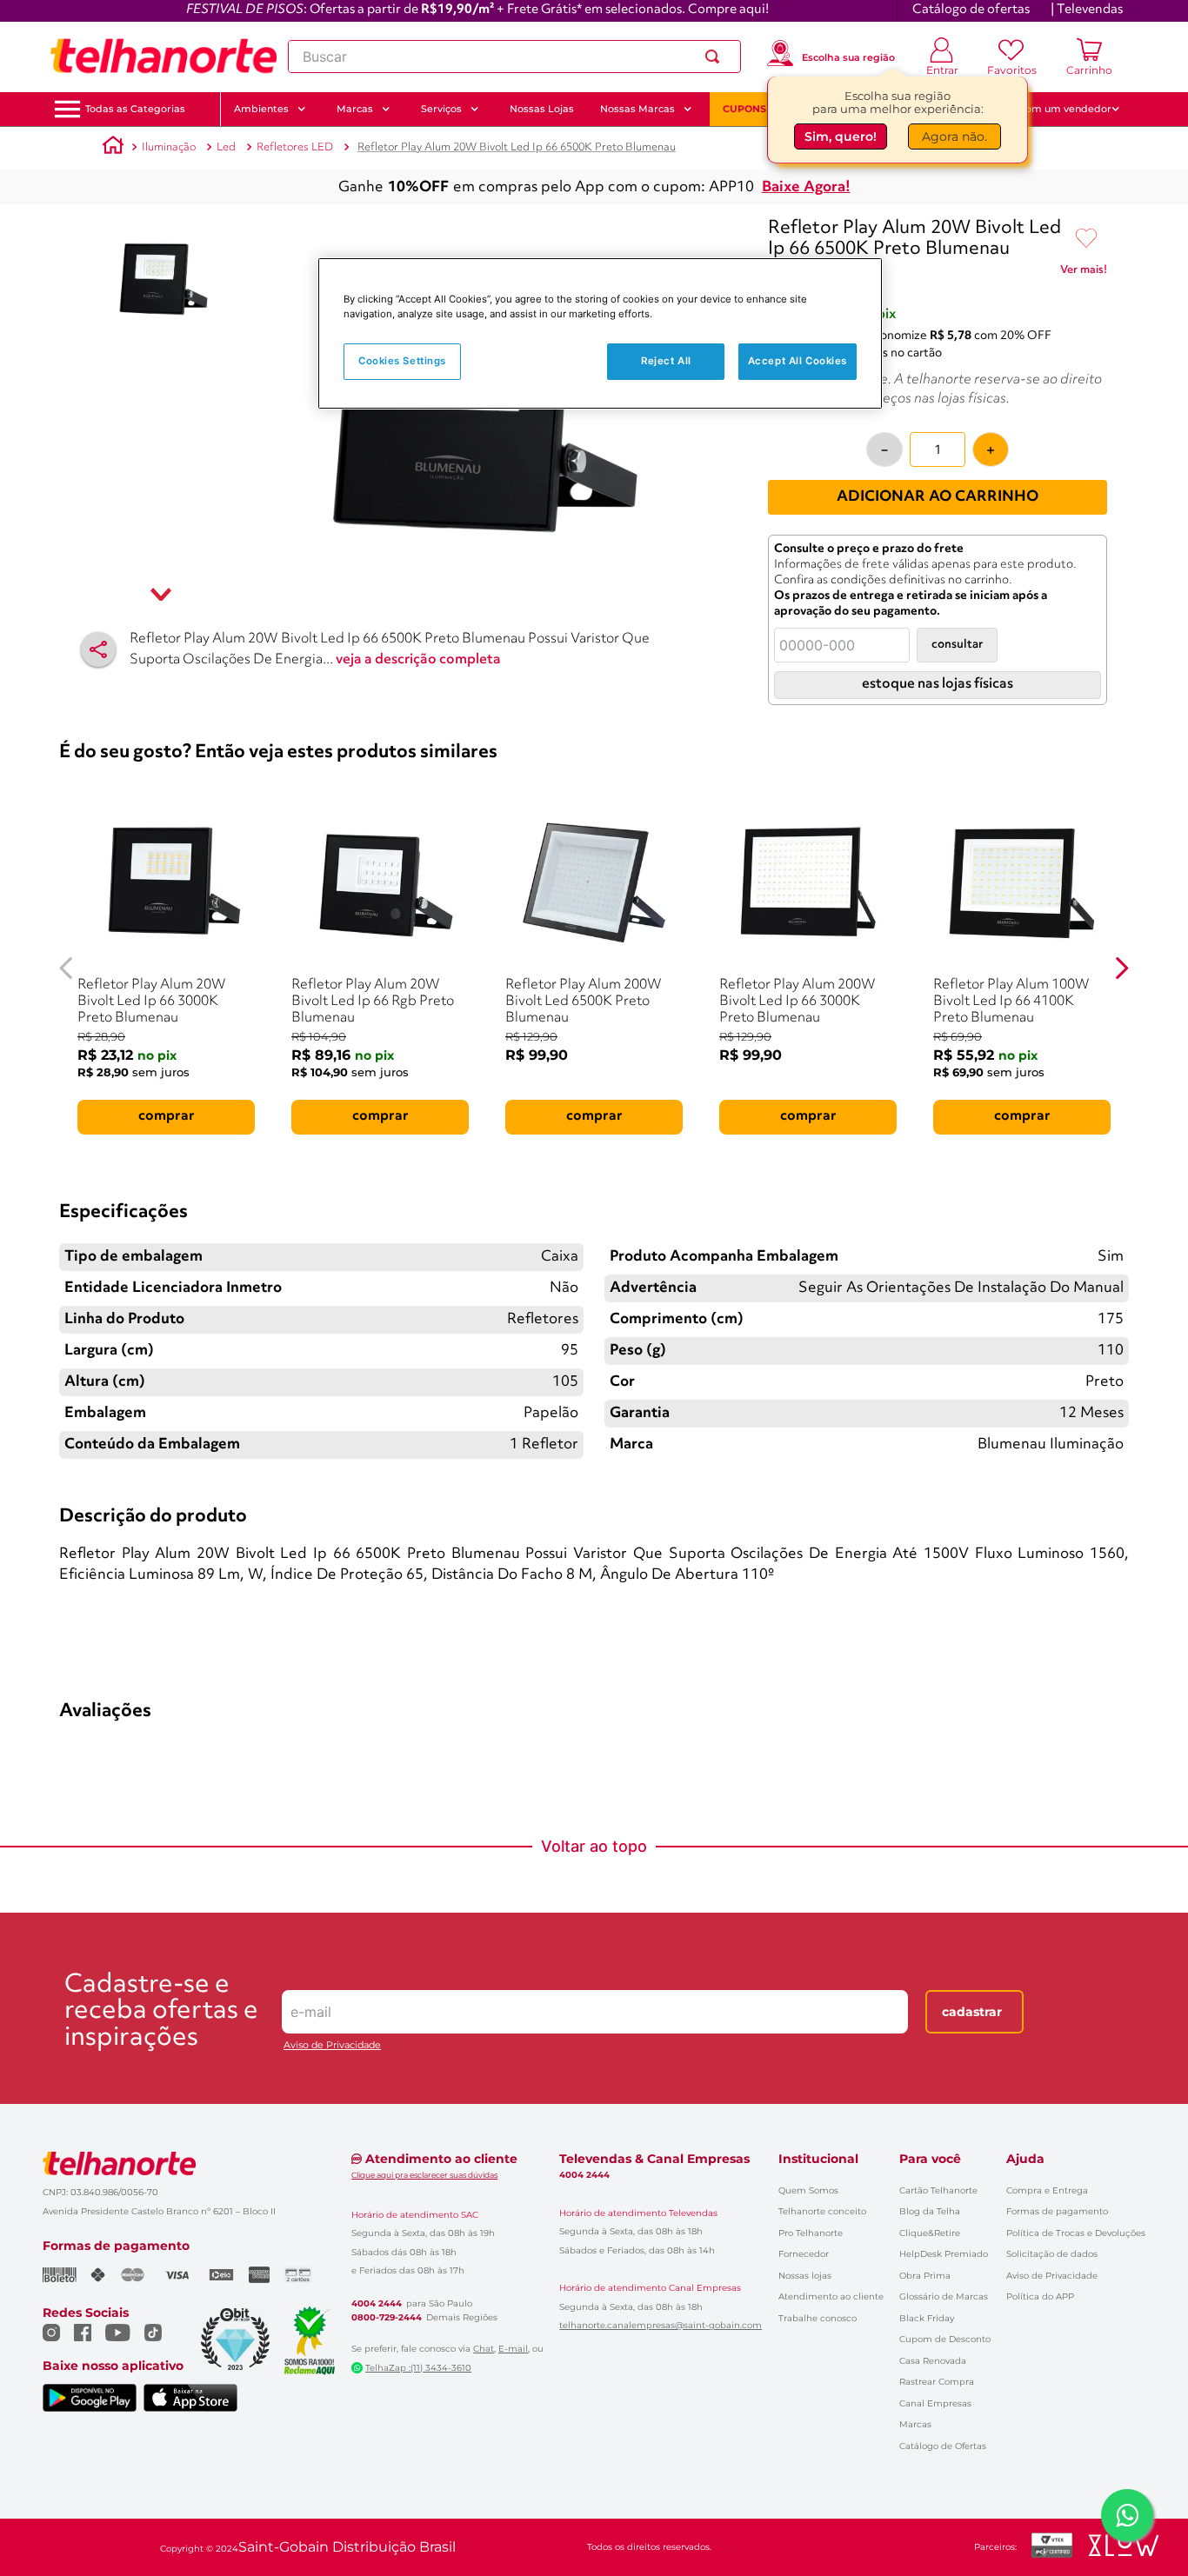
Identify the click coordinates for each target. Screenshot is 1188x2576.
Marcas (915, 2424)
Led (226, 147)
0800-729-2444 (387, 2318)
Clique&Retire (930, 2233)
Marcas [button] (355, 109)
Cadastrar (972, 2012)
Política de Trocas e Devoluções (1076, 2233)
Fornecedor (804, 2254)
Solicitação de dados (1052, 2254)
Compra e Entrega (1047, 2190)
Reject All (666, 361)
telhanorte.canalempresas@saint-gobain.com (661, 2326)
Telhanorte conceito (822, 2211)
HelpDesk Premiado (944, 2254)
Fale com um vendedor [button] (1054, 109)
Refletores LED (295, 147)
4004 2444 (377, 2304)
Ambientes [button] (261, 109)
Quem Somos (808, 2190)
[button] (135, 109)
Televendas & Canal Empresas (654, 2159)
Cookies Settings (402, 361)
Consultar (957, 645)
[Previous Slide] (67, 968)
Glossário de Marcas (944, 2296)
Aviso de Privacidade (332, 2045)
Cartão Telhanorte (938, 2190)
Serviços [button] (441, 109)
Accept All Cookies (798, 361)
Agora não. (954, 136)
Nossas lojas (805, 2276)
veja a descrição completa (418, 660)
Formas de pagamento (1057, 2211)
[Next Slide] (1121, 968)
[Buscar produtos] (716, 57)
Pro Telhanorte (811, 2233)
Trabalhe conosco (818, 2318)
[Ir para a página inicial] (164, 57)
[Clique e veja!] (1084, 273)
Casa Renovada (933, 2361)
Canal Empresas (935, 2403)
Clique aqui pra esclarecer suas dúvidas (424, 2175)
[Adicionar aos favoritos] (1086, 239)
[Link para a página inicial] (113, 148)
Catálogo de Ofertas (943, 2446)
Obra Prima (925, 2276)
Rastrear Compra (937, 2382)
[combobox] (514, 57)
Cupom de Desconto (945, 2339)
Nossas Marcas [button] (637, 109)
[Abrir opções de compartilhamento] (98, 649)
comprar (167, 1116)
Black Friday (927, 2318)
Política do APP (1040, 2296)
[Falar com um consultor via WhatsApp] (1127, 2515)
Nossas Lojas (542, 109)
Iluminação (169, 147)
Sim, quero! (841, 136)
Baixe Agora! (806, 187)
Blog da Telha (930, 2211)
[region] (600, 333)
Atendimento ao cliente (831, 2296)
